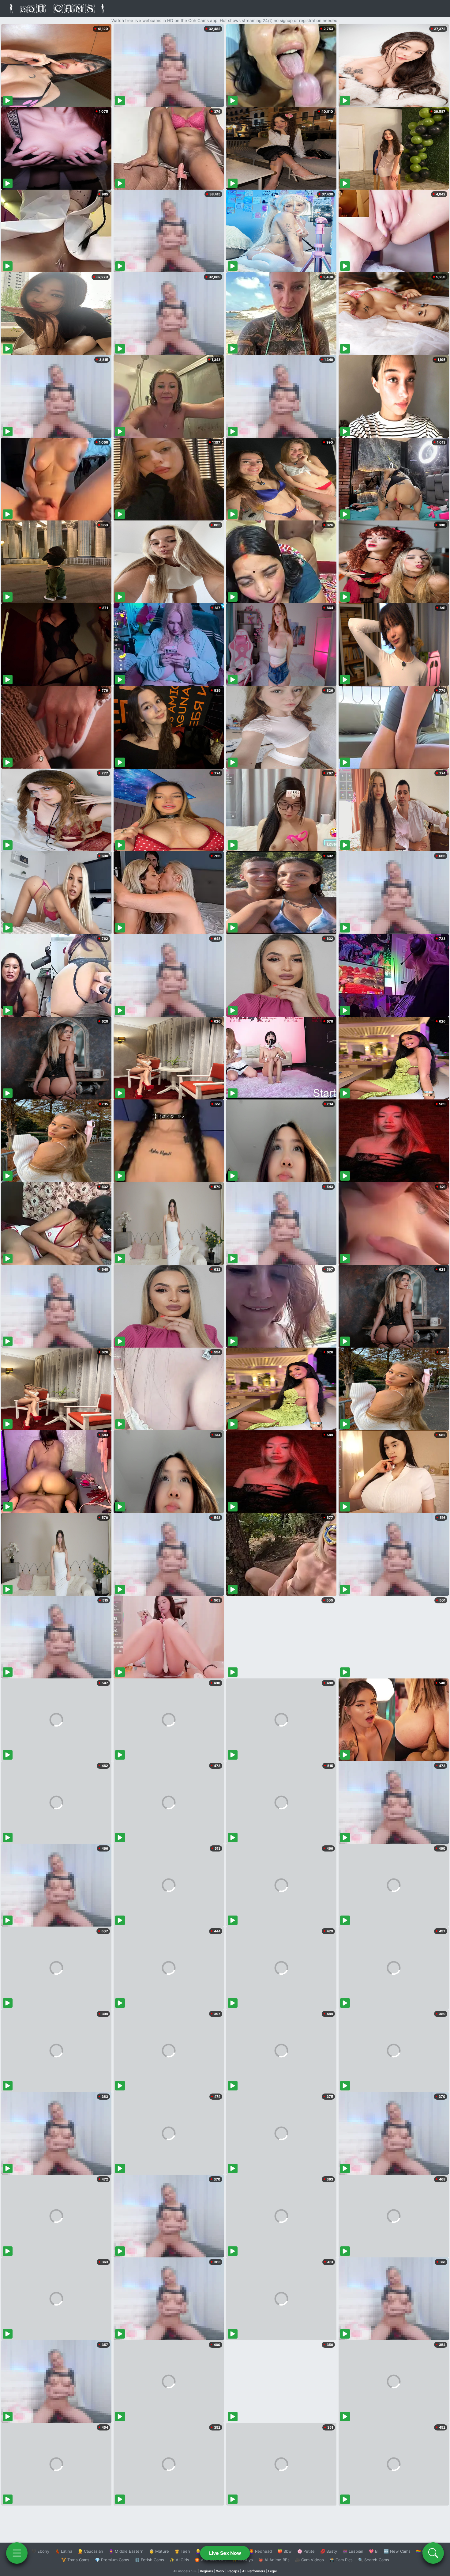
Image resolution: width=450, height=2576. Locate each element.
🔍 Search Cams (374, 2560)
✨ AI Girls (179, 2560)
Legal (272, 2571)
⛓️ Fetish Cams (149, 2560)
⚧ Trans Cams (75, 2560)
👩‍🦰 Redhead (260, 2551)
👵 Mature (159, 2551)
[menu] (17, 2553)
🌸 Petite (306, 2551)
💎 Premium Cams (112, 2560)
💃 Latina (64, 2551)
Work (220, 2571)
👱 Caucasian (90, 2551)
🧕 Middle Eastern (126, 2551)
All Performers (254, 2571)
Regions (206, 2571)
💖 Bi (374, 2551)
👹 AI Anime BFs (274, 2560)
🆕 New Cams (397, 2551)
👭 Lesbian (353, 2551)
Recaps (233, 2571)
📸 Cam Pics (341, 2560)
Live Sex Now (225, 2553)
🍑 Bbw (285, 2551)
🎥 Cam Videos (309, 2560)
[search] (433, 2553)
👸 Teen (182, 2551)
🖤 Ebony (40, 2551)
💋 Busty (329, 2551)
